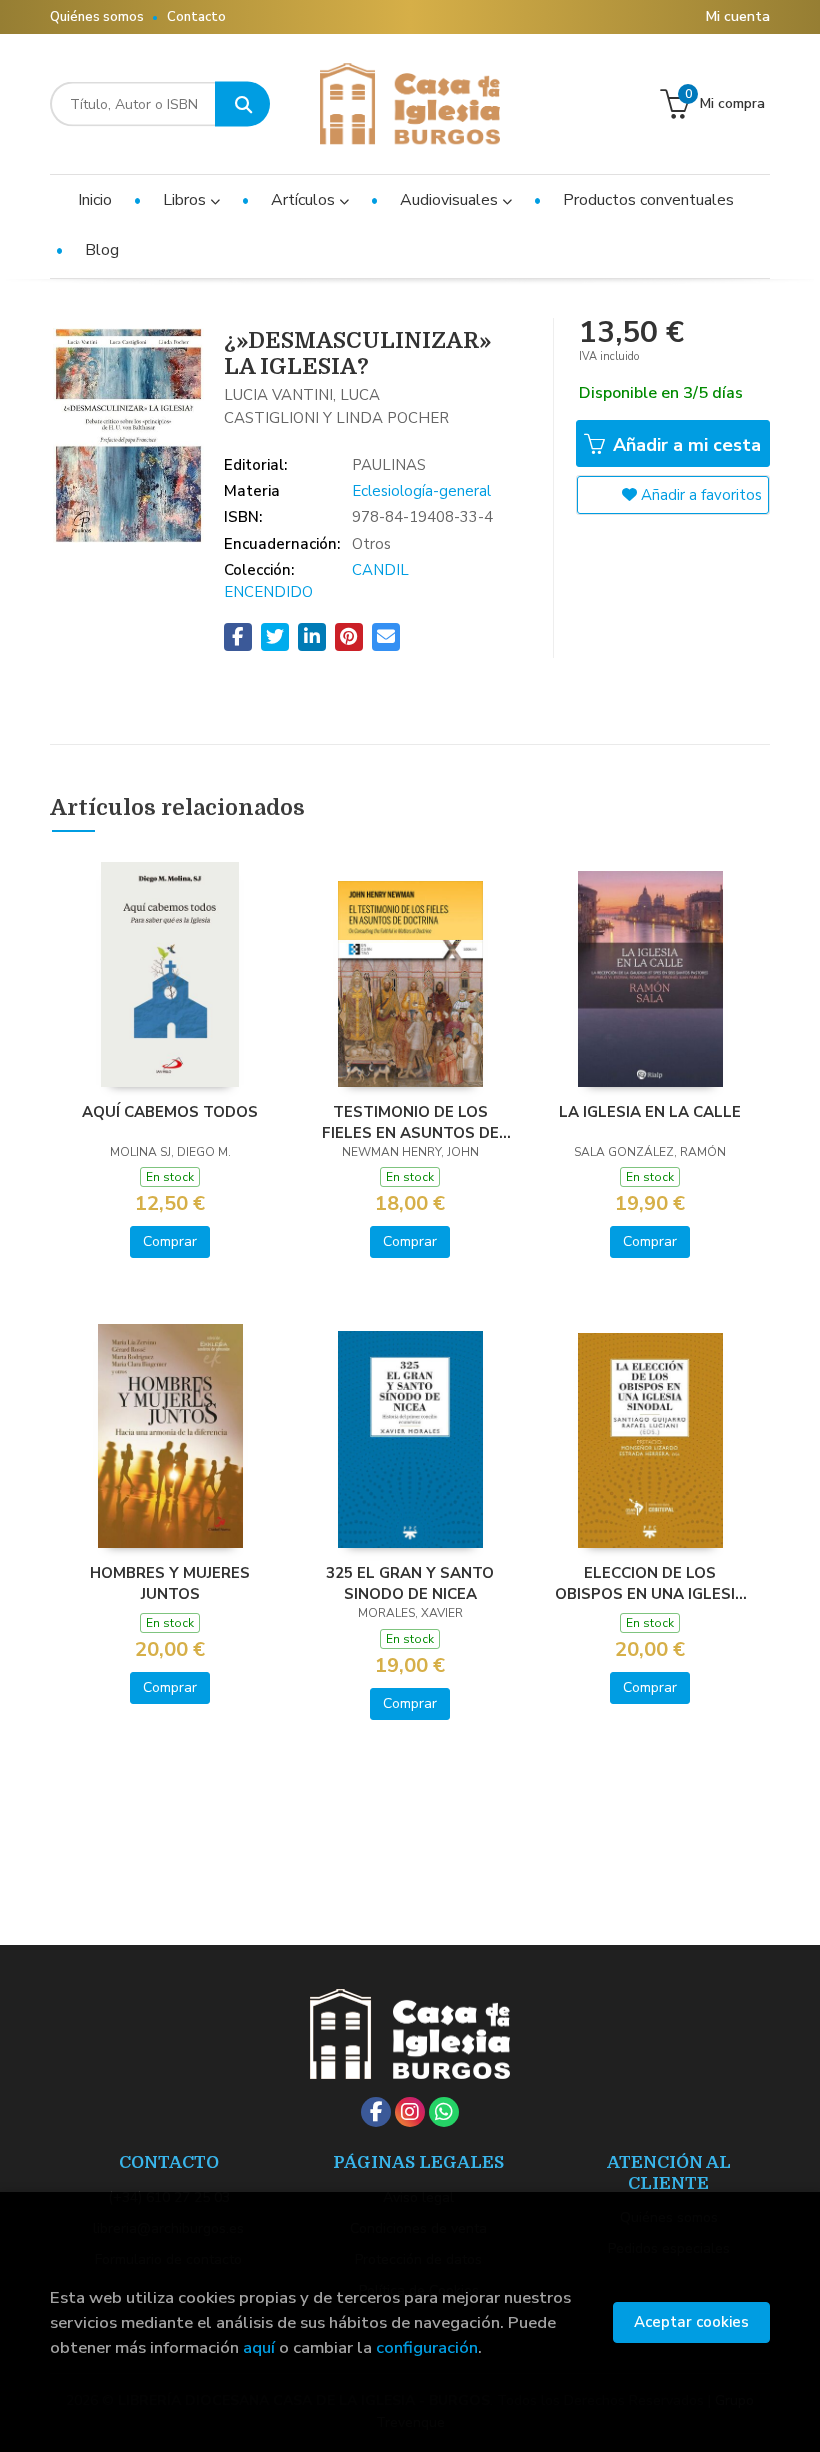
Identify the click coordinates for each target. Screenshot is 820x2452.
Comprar (170, 1241)
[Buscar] (242, 104)
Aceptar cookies (691, 2322)
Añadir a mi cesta (684, 445)
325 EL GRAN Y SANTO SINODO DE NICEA (410, 1583)
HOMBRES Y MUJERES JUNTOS (170, 1583)
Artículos (305, 200)
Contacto (196, 17)
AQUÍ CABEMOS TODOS (170, 1112)
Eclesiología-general (421, 491)
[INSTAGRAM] (410, 2112)
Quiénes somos (97, 17)
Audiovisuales (451, 200)
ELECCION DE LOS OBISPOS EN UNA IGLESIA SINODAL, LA (650, 1583)
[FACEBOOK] (376, 2112)
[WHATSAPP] (444, 2112)
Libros (186, 200)
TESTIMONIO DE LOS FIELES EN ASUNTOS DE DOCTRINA (410, 1122)
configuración (427, 2347)
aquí (259, 2347)
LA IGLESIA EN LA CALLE (650, 1112)
